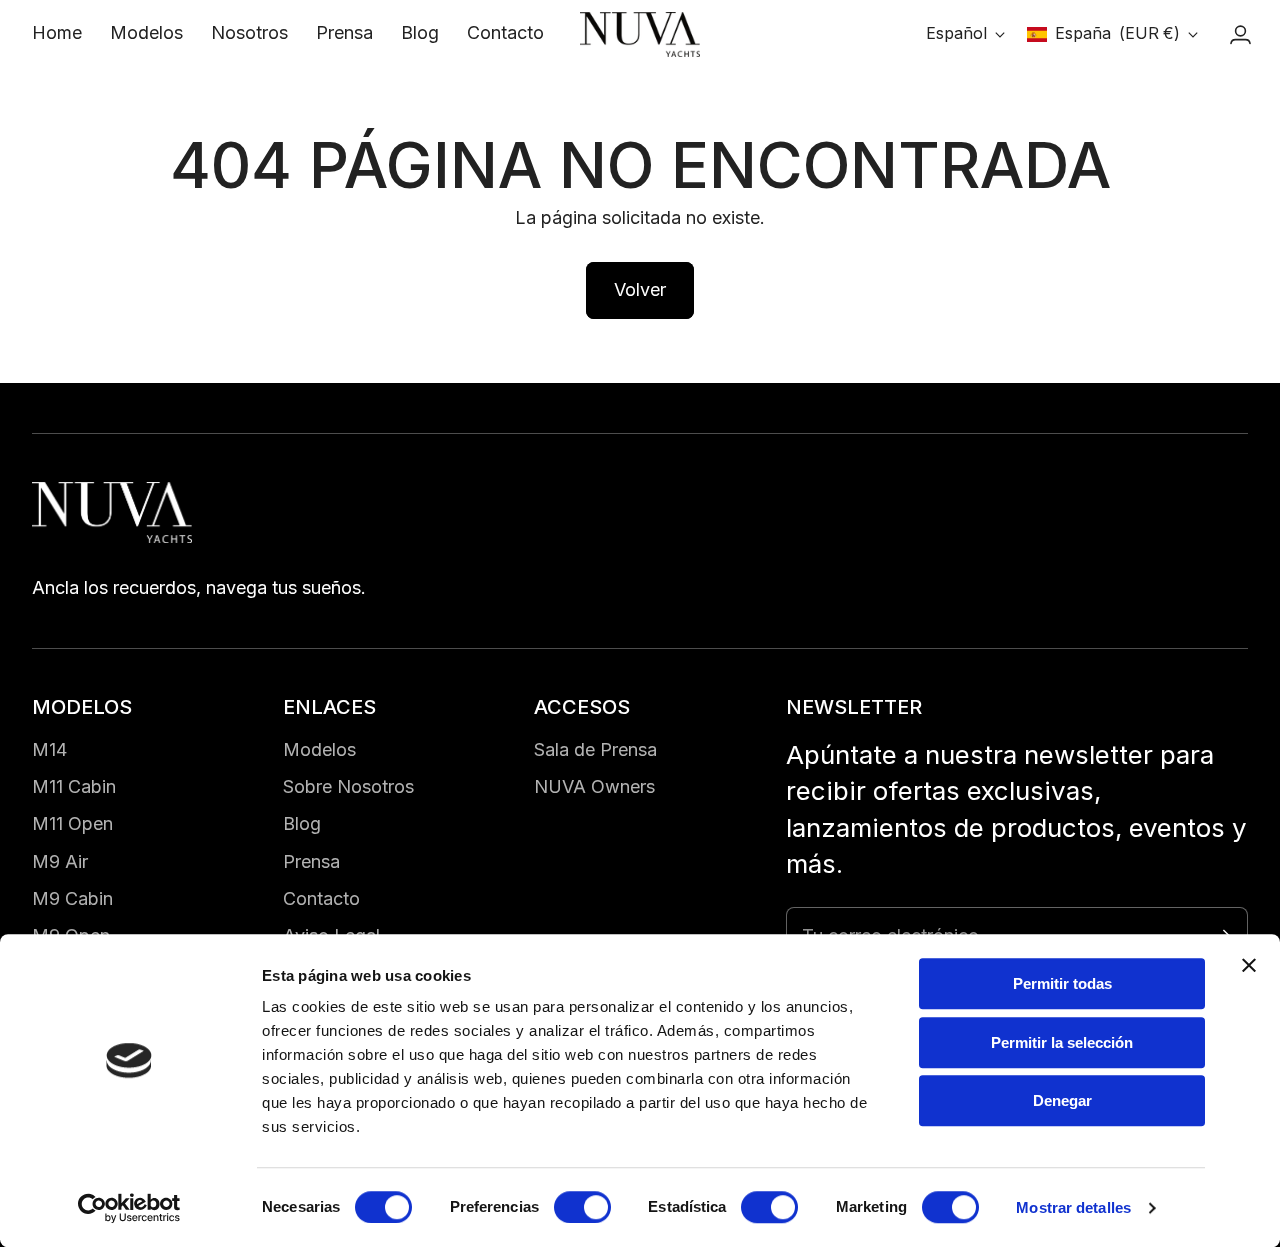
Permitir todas (1062, 983)
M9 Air (60, 861)
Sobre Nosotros (348, 786)
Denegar (1062, 1100)
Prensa (311, 861)
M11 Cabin (74, 786)
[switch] (582, 1207)
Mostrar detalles (1073, 1207)
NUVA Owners (594, 786)
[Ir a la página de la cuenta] (1240, 35)
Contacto (321, 898)
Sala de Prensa (595, 749)
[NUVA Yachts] (640, 35)
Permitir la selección (1062, 1042)
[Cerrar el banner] (1249, 965)
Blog (302, 823)
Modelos (319, 749)
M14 (49, 749)
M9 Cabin (72, 898)
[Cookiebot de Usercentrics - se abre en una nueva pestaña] (129, 1208)
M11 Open (72, 823)
